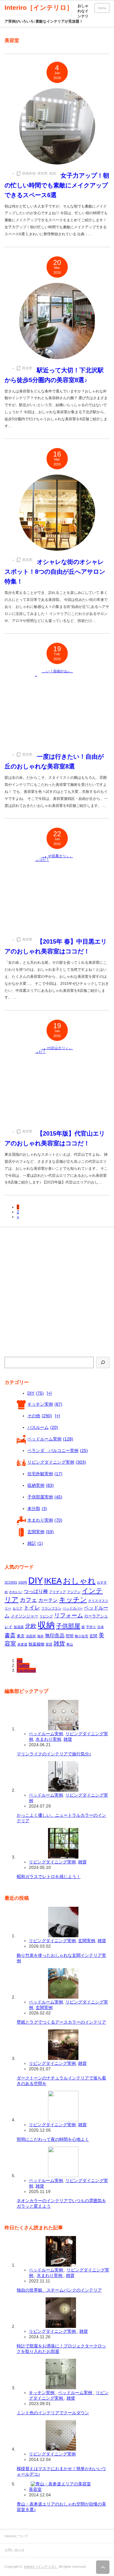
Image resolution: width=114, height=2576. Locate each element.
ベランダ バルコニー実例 (58, 1451)
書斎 (10, 1635)
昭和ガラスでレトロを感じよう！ (49, 1877)
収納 (46, 1625)
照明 (70, 1636)
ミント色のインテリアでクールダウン (53, 2413)
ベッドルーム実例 (50, 1439)
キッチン (73, 1600)
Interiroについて (16, 2536)
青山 (70, 1644)
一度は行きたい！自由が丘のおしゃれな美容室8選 (54, 761)
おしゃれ (79, 1581)
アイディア (58, 1592)
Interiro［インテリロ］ (41, 2567)
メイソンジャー (24, 1616)
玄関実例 (41, 1532)
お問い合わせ (15, 2550)
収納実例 (29, 173)
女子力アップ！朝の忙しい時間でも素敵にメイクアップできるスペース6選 (57, 185)
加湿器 (19, 1627)
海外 (40, 1636)
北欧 (31, 1626)
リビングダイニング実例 (57, 1462)
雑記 (35, 1543)
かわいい (16, 1592)
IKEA (53, 1581)
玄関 (93, 1636)
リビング (46, 1616)
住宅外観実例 (45, 1474)
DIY (36, 1393)
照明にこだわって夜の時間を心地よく (53, 2139)
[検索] (103, 1362)
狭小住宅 (81, 1636)
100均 (23, 1582)
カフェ (28, 1600)
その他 (40, 1416)
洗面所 (31, 1636)
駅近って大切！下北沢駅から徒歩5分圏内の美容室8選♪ (54, 375)
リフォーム (69, 1615)
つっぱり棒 (36, 1591)
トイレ (32, 1608)
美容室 (42, 173)
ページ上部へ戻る (103, 2567)
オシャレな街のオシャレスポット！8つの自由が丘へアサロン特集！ (55, 572)
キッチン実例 (45, 1404)
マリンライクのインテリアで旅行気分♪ (54, 1754)
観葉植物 (36, 1644)
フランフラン (51, 1608)
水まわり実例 (45, 1520)
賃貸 (49, 1644)
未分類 (37, 1508)
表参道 (22, 1644)
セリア (17, 1608)
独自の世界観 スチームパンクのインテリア (59, 2290)
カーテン (48, 1600)
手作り (91, 1627)
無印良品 (55, 1636)
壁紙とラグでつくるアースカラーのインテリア (61, 2022)
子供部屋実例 (45, 1497)
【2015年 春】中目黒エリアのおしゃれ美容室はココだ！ (56, 946)
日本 (101, 1627)
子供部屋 (68, 1626)
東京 (21, 1636)
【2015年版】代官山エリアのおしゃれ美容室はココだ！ (55, 1138)
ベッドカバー (73, 1608)
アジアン (74, 1592)
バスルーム (43, 1427)
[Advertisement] (57, 1293)
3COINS (11, 1582)
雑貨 (53, 173)
